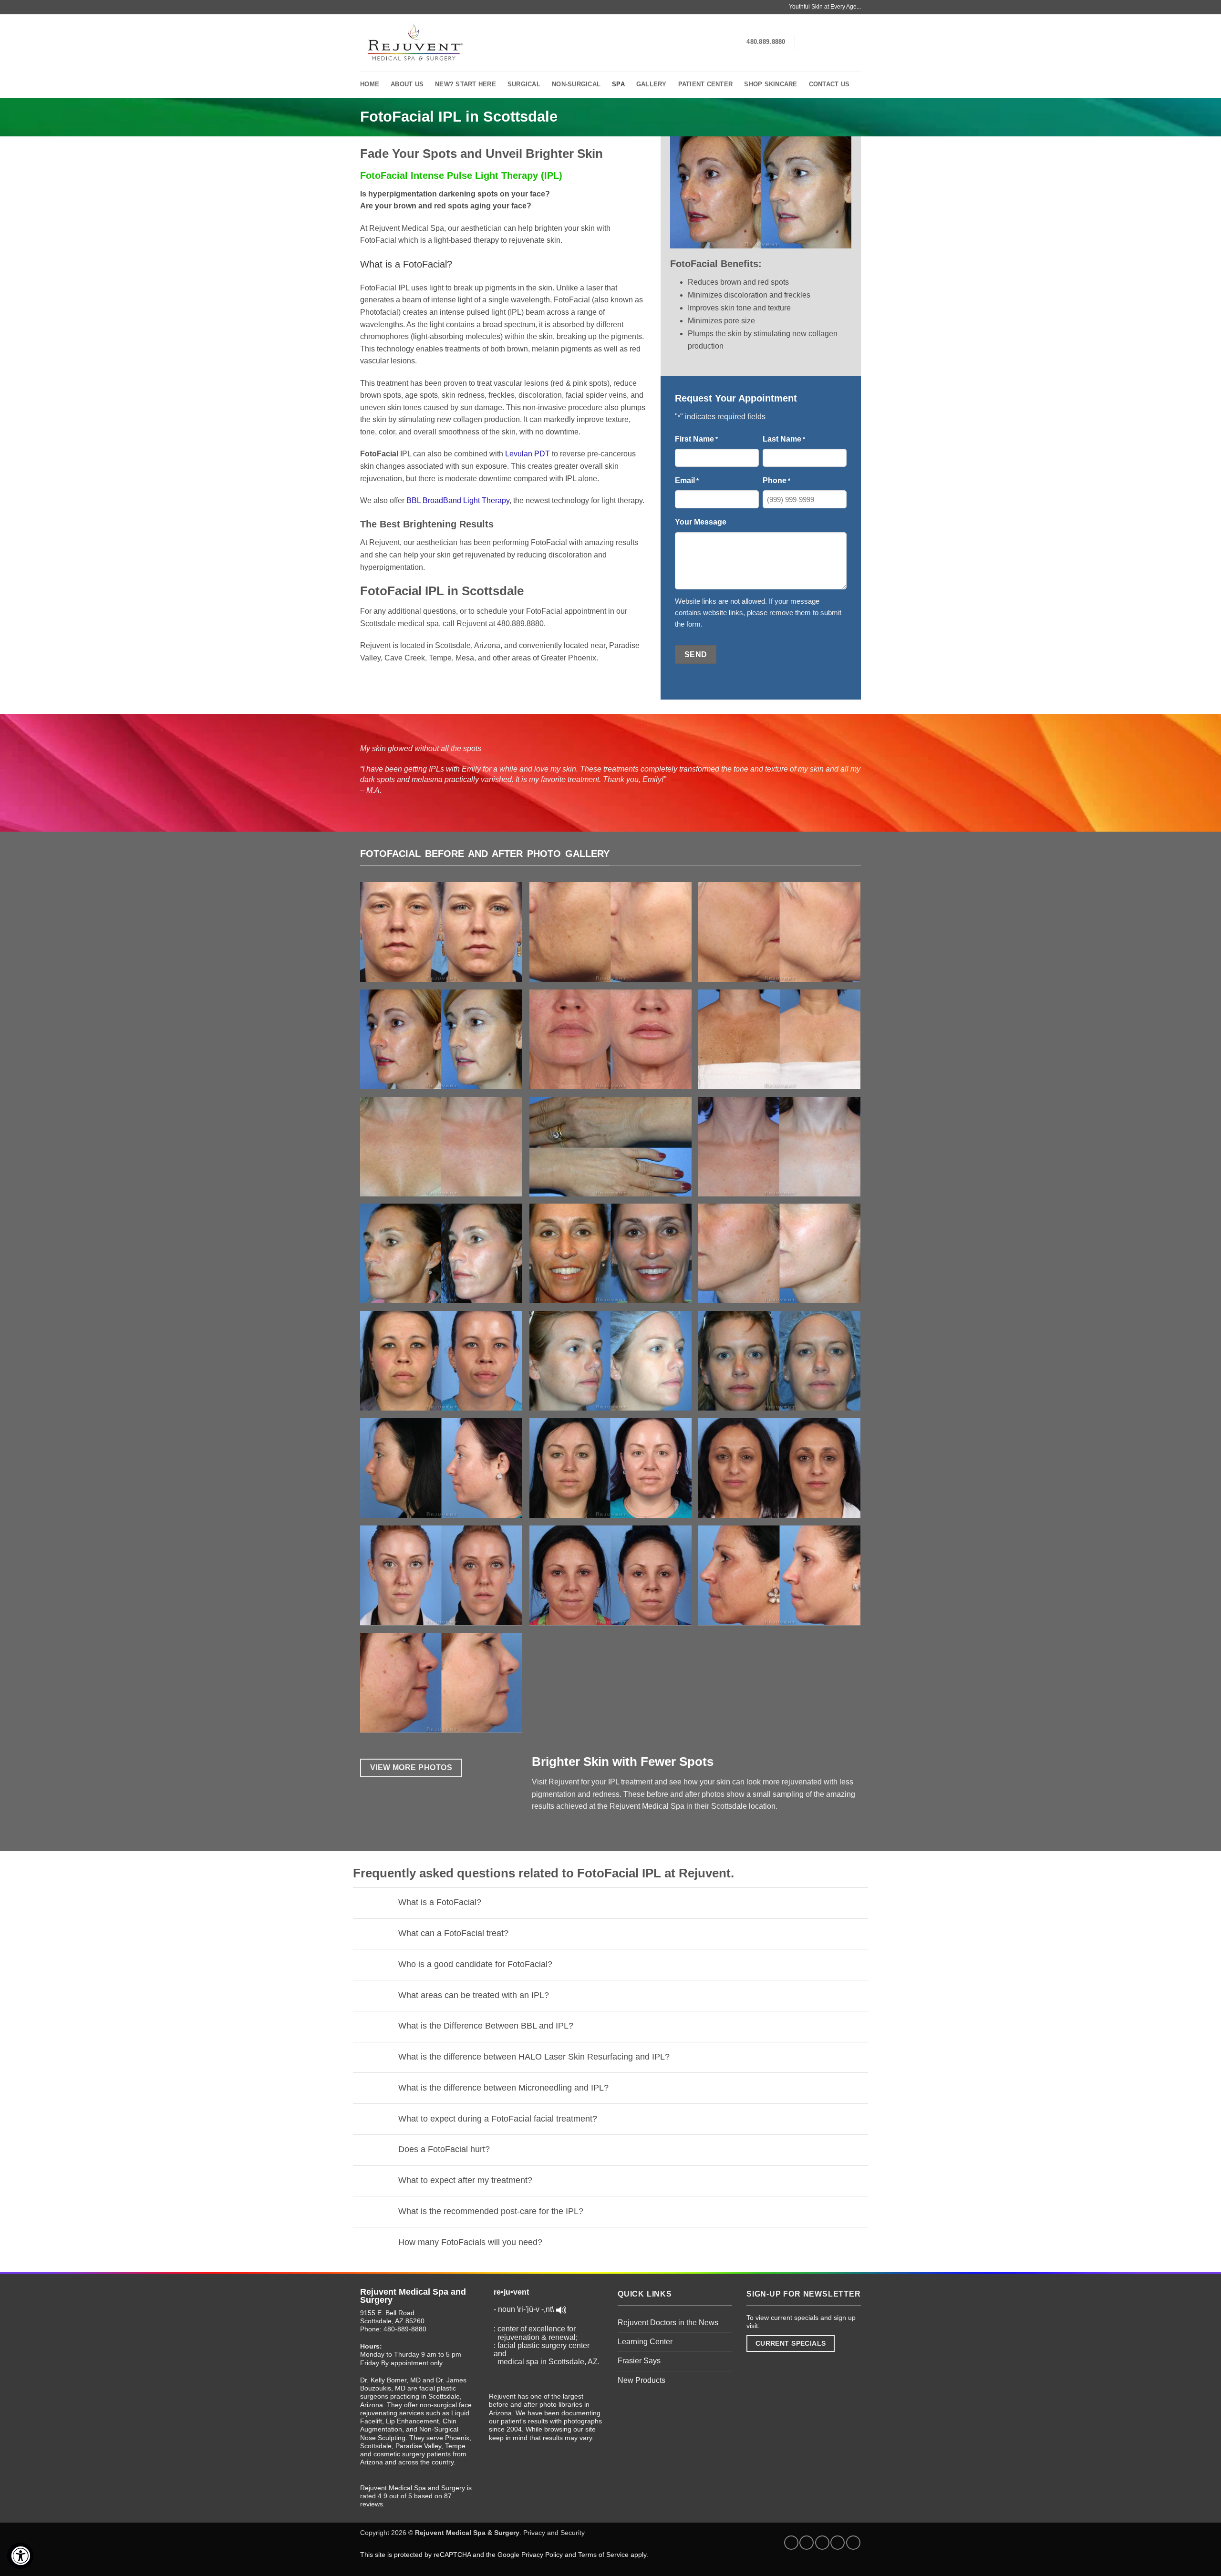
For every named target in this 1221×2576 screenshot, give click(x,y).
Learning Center (645, 2342)
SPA (618, 84)
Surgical (524, 84)
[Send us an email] (842, 42)
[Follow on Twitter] (830, 42)
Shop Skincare (771, 84)
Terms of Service (603, 2555)
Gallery (652, 84)
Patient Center (706, 84)
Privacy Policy (542, 2555)
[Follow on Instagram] (817, 42)
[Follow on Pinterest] (853, 2543)
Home (370, 84)
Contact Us (829, 84)
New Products (642, 2380)
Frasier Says (639, 2361)
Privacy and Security (554, 2533)
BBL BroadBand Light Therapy (458, 500)
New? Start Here (466, 84)
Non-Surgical (576, 84)
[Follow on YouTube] (855, 42)
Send (696, 654)
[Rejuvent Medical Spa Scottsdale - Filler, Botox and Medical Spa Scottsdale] (414, 43)
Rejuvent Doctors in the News (668, 2323)
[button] (445, 936)
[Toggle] (383, 1903)
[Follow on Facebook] (805, 42)
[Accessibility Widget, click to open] (20, 2556)
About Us (407, 84)
